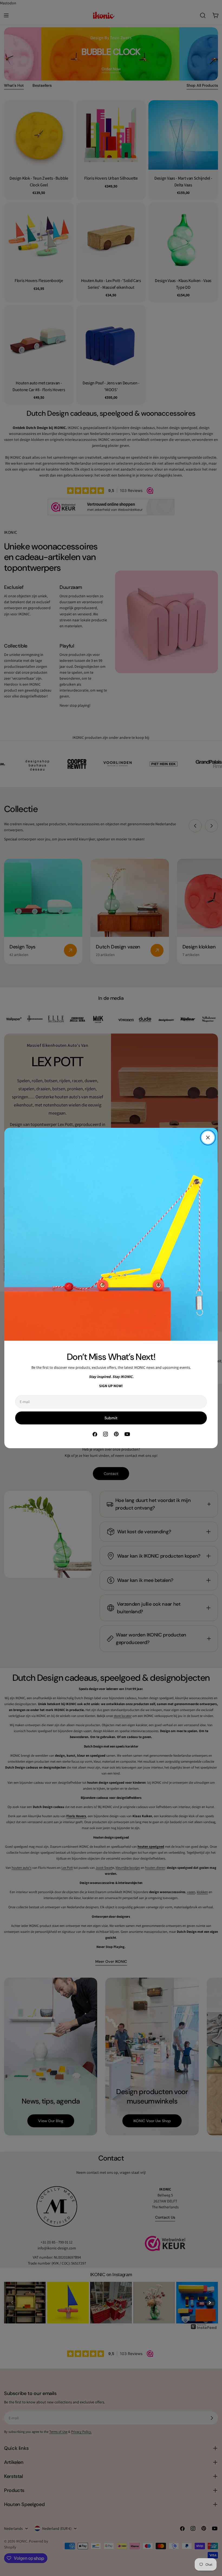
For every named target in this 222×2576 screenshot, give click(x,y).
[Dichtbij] (208, 1138)
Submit (111, 1418)
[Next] (210, 2303)
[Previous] (12, 2303)
